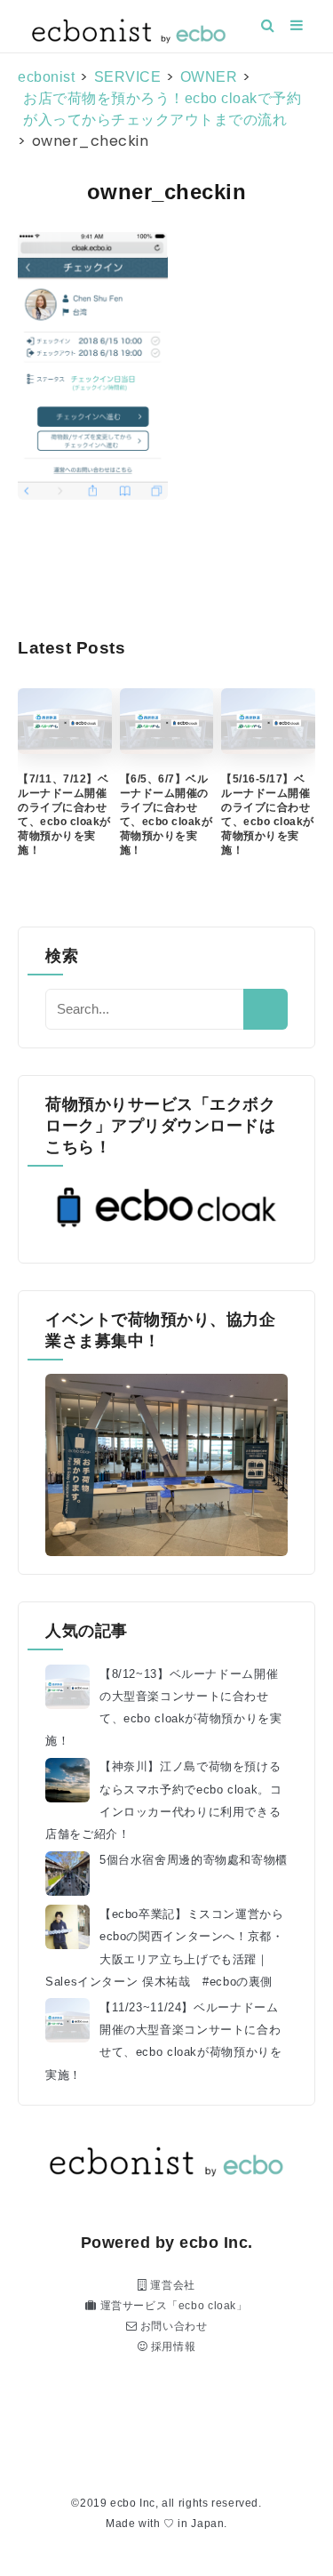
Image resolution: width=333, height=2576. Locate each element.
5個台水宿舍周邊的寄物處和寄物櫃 (194, 1860)
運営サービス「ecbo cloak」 (172, 2306)
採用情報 (171, 2347)
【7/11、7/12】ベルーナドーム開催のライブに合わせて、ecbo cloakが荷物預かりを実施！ (64, 815)
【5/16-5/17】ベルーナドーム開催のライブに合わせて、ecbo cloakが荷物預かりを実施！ (268, 815)
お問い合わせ (172, 2326)
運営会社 (171, 2285)
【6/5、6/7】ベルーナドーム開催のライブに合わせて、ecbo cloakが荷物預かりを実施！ (166, 815)
